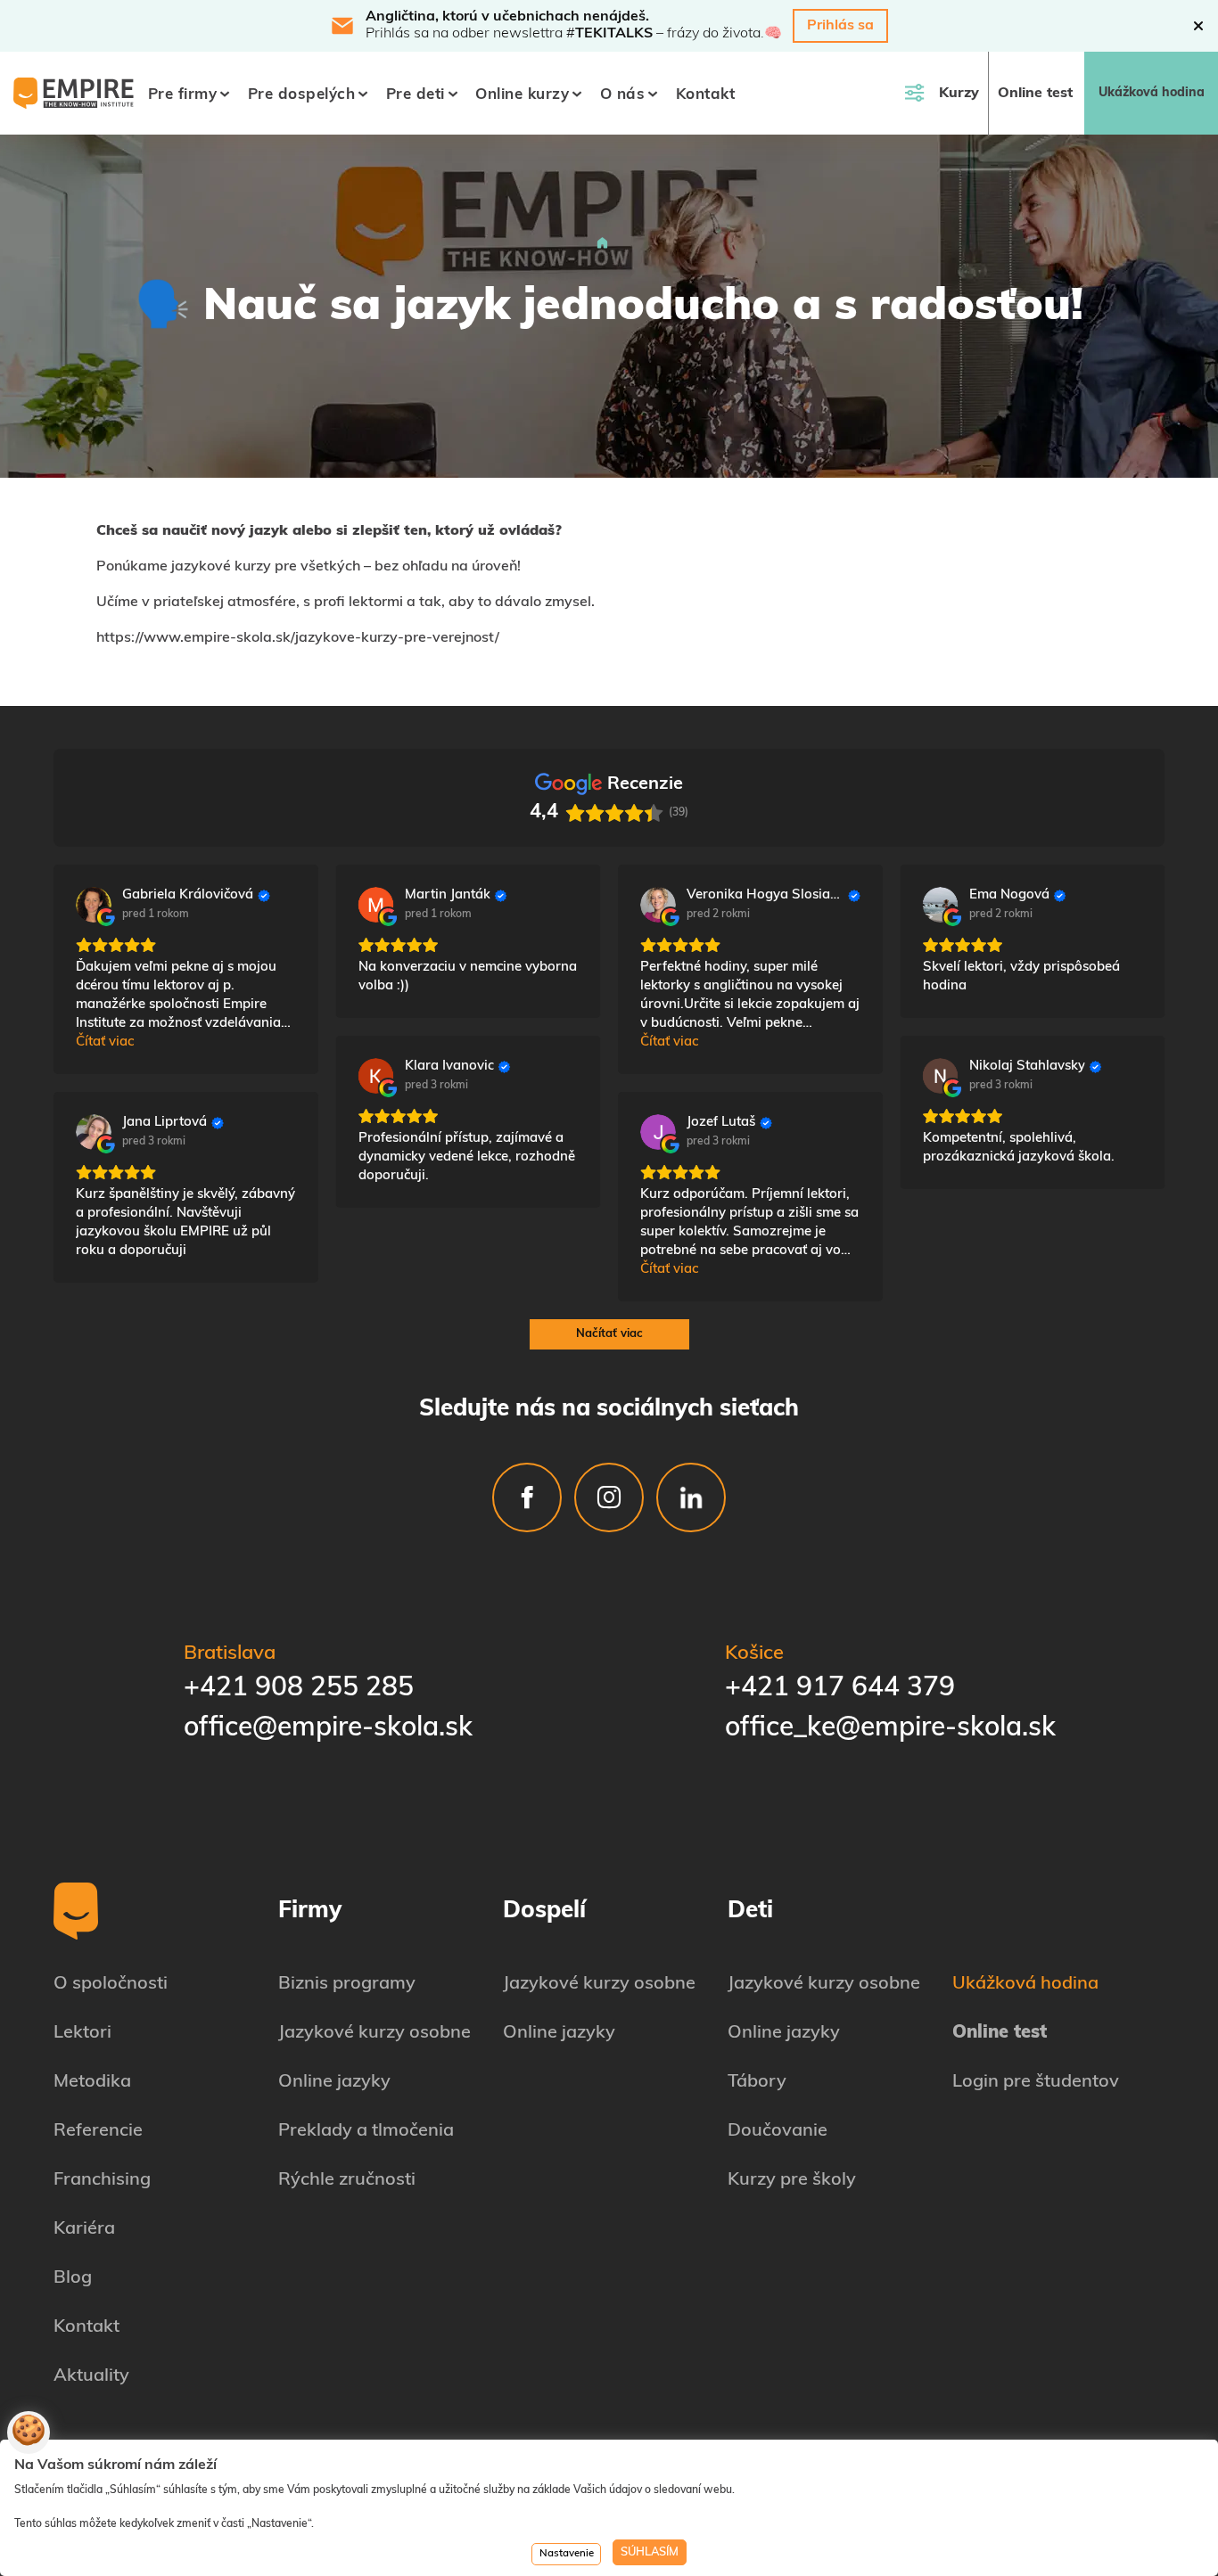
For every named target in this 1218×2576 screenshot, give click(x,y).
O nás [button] (623, 95)
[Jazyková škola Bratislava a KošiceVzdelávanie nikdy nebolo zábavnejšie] (602, 245)
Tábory (757, 2082)
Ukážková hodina (1152, 93)
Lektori (82, 2033)
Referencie (98, 2131)
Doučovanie (778, 2131)
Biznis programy (347, 1984)
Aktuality (91, 2376)
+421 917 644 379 (840, 1689)
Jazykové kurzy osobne (374, 2033)
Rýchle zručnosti (347, 2180)
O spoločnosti (111, 1984)
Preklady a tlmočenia (366, 2131)
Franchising (102, 2180)
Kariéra (84, 2229)
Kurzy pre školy (792, 2180)
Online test (1035, 94)
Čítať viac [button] (105, 1042)
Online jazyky (334, 2082)
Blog (73, 2278)
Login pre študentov (1036, 2082)
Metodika (92, 2082)
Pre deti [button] (416, 95)
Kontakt (706, 95)
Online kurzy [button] (522, 95)
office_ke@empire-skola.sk (890, 1729)
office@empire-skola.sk (328, 1729)
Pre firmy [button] (183, 95)
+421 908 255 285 (299, 1689)
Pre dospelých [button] (302, 95)
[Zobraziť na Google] (94, 905)
